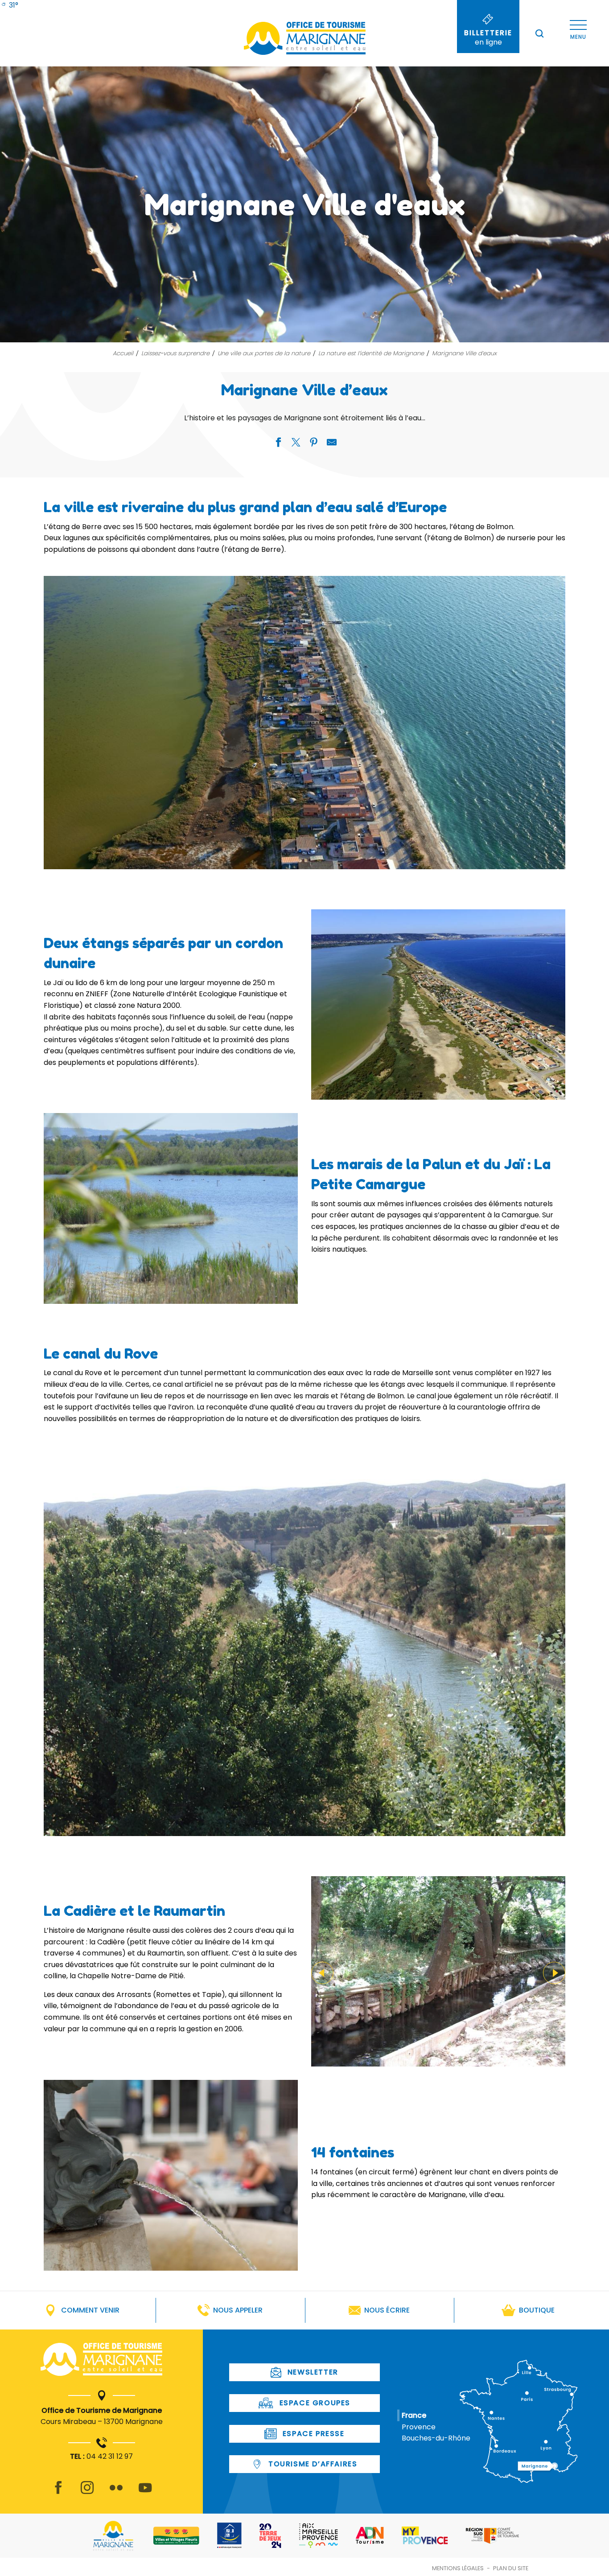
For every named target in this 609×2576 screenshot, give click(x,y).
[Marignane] (101, 2361)
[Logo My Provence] (425, 2535)
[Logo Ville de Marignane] (113, 2536)
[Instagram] (87, 2493)
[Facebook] (58, 2493)
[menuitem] (9, 5)
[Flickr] (116, 2493)
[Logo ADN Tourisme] (370, 2535)
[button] (539, 33)
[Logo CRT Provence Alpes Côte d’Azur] (492, 2536)
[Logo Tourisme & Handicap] (229, 2535)
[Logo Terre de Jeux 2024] (270, 2536)
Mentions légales (458, 2568)
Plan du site (511, 2568)
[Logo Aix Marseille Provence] (319, 2536)
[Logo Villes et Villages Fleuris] (176, 2536)
